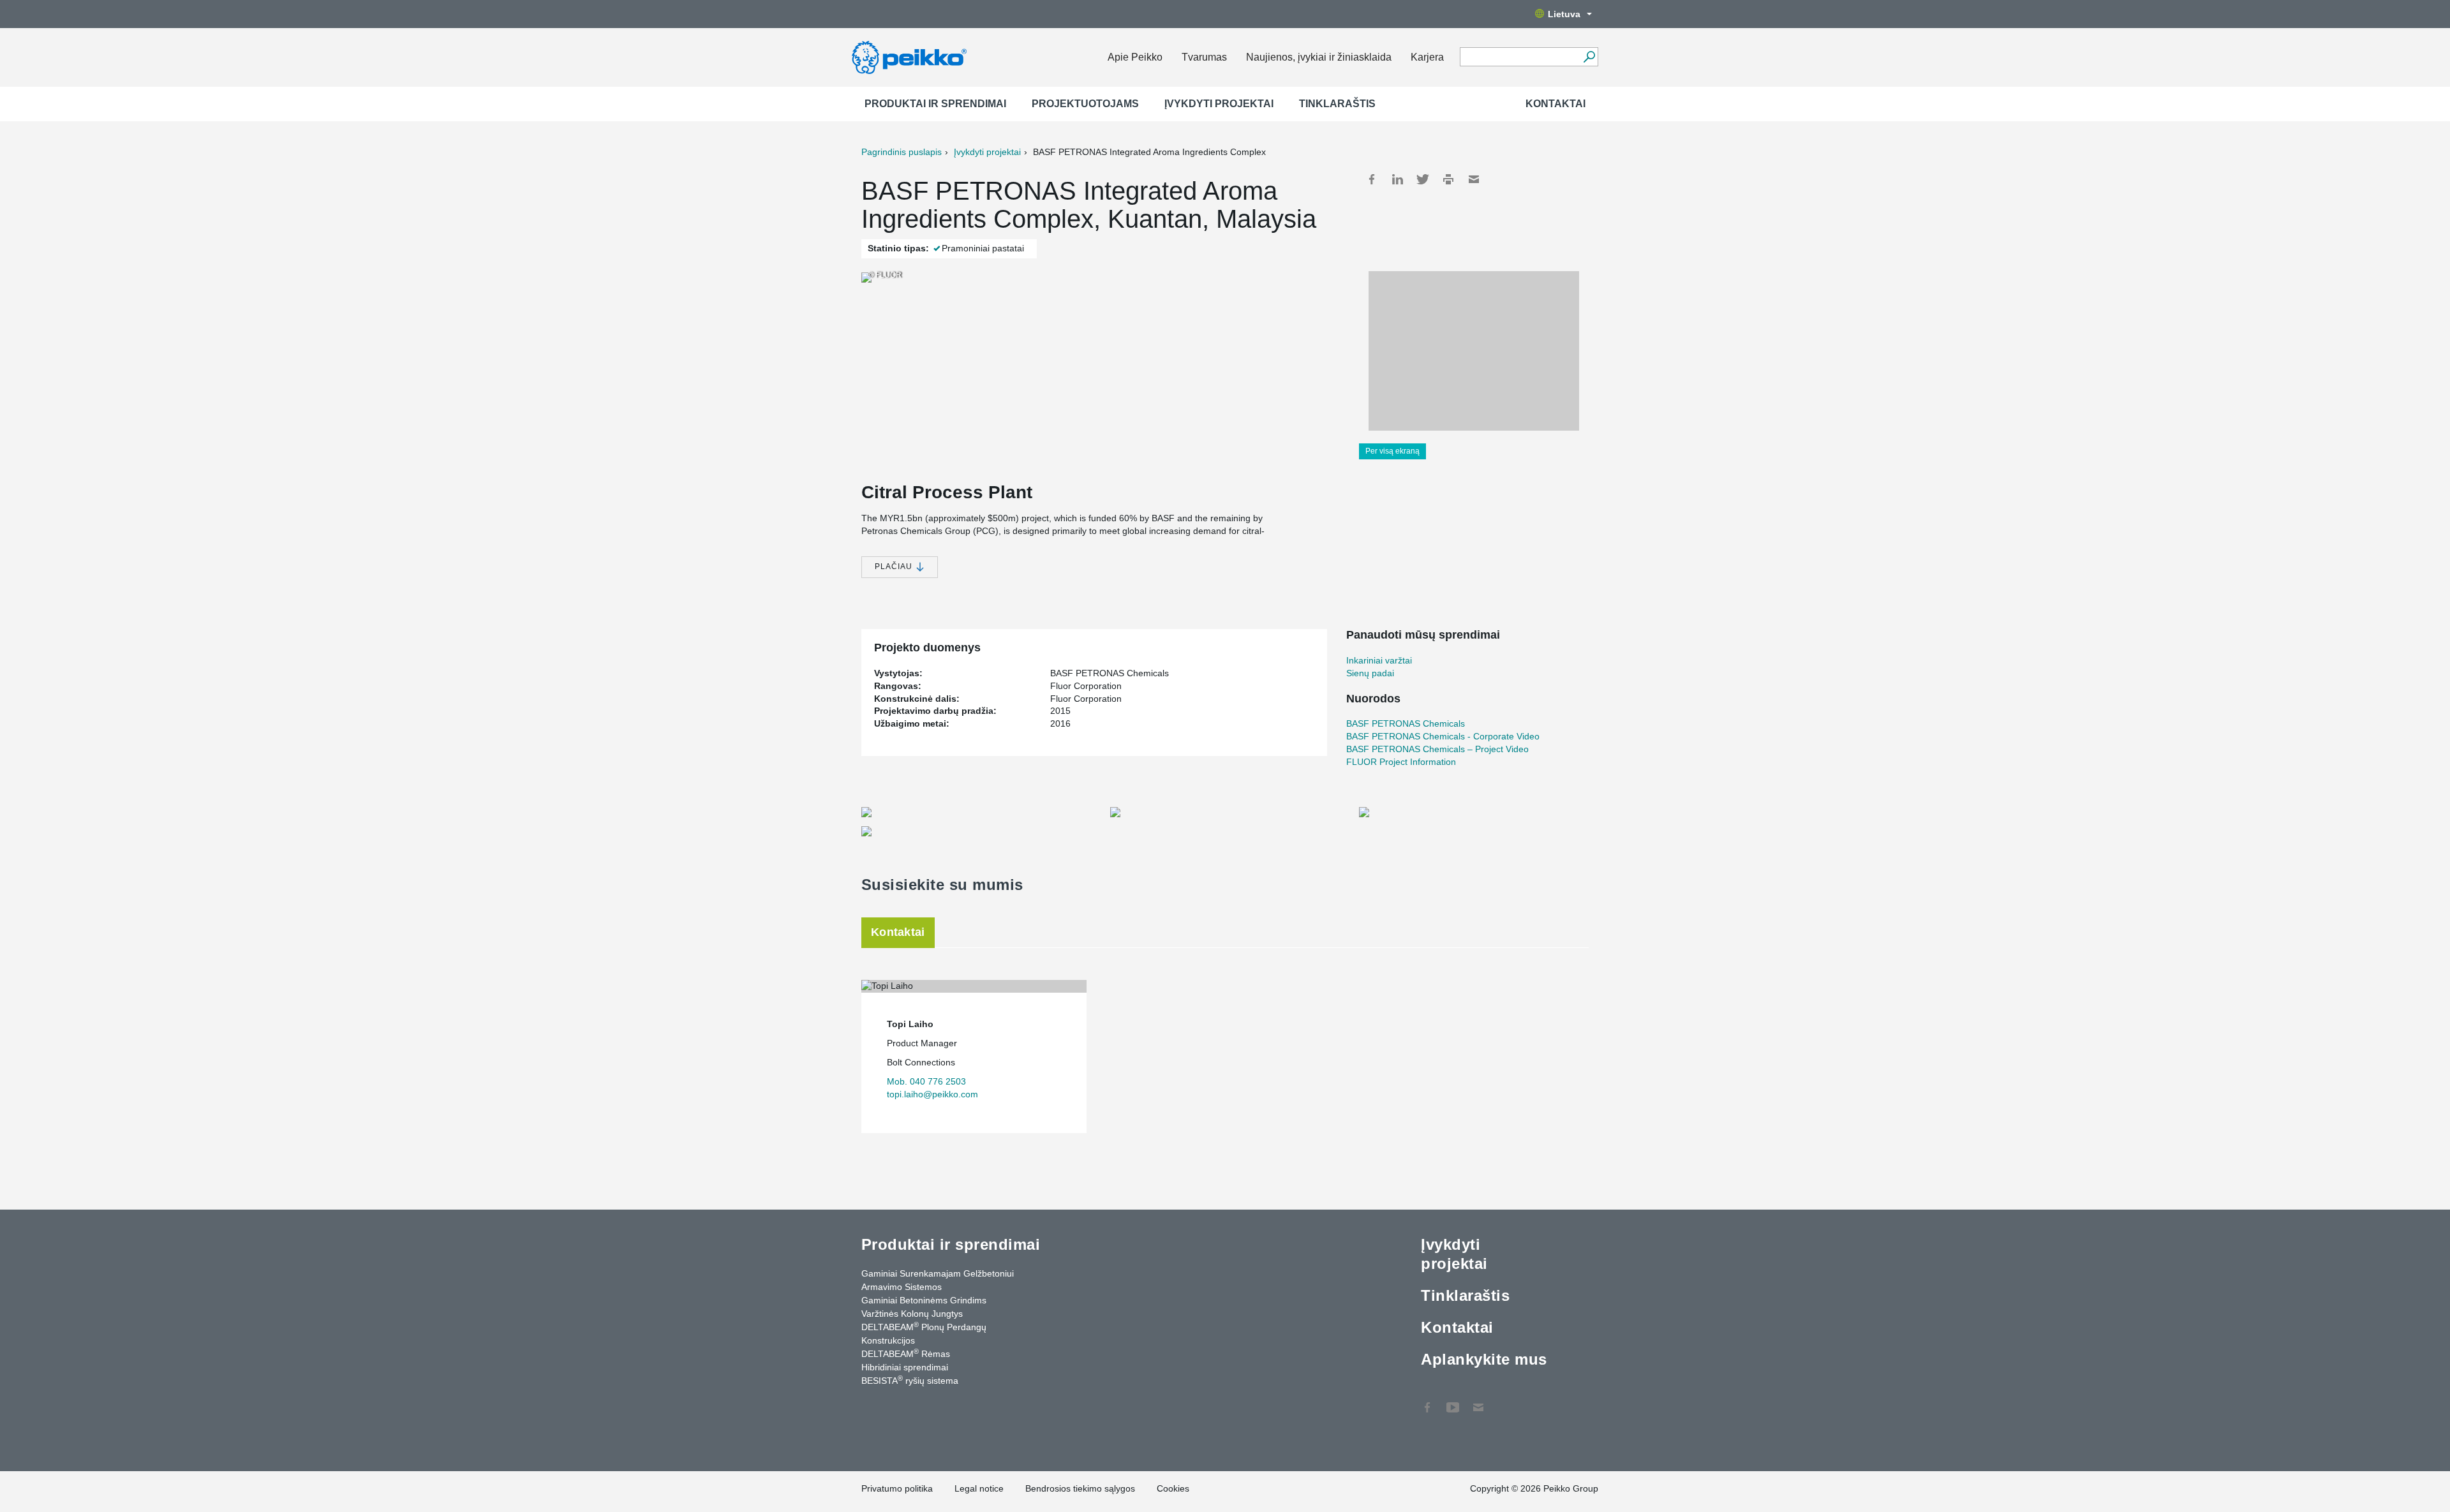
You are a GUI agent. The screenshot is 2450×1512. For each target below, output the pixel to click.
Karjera (1427, 57)
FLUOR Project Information (1401, 762)
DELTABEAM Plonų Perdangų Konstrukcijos (924, 1333)
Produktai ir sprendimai (935, 104)
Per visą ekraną (1392, 451)
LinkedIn (1397, 179)
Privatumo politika (897, 1488)
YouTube (1453, 1401)
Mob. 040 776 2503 (926, 1081)
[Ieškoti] (1589, 57)
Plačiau (895, 567)
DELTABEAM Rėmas (906, 1353)
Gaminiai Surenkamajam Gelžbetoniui (938, 1273)
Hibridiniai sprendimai (905, 1367)
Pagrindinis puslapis (902, 152)
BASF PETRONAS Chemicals (1406, 723)
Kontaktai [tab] (898, 932)
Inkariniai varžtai (1379, 660)
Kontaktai (1555, 104)
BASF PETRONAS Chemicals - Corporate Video (1443, 736)
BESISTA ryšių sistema (910, 1380)
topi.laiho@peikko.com (932, 1094)
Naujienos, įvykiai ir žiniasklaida (1319, 57)
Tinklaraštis (1337, 104)
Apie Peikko (1135, 57)
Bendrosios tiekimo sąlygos (1080, 1488)
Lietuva (1564, 14)
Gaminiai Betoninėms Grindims (924, 1300)
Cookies (1173, 1488)
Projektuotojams (1085, 104)
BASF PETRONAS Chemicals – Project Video (1437, 749)
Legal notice (979, 1488)
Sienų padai (1370, 673)
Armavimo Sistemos (902, 1287)
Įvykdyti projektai (1219, 104)
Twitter (1423, 179)
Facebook (1372, 179)
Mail (1474, 179)
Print (1448, 179)
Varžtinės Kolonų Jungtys (912, 1314)
